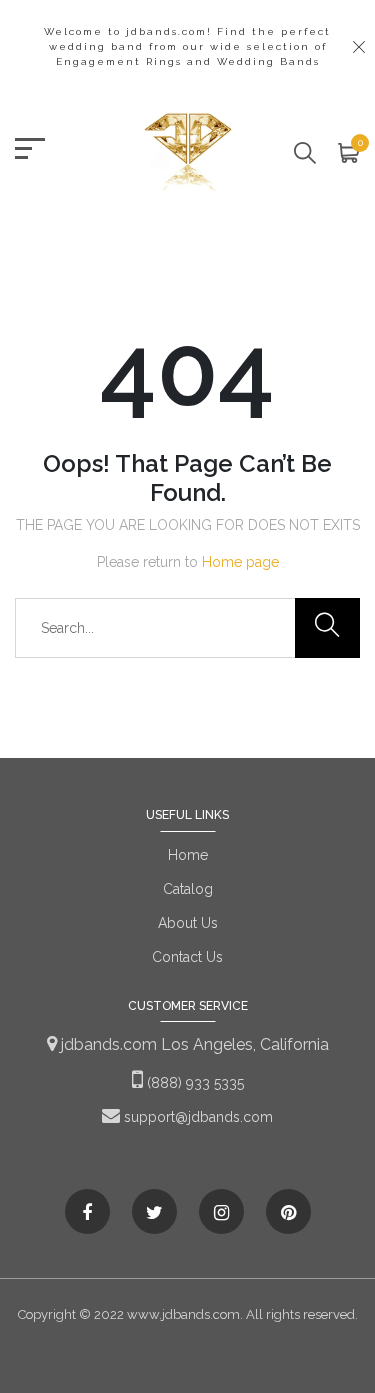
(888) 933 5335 (193, 1083)
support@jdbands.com (196, 1117)
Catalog (188, 889)
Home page (240, 562)
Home (188, 855)
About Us (188, 923)
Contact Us (187, 957)
